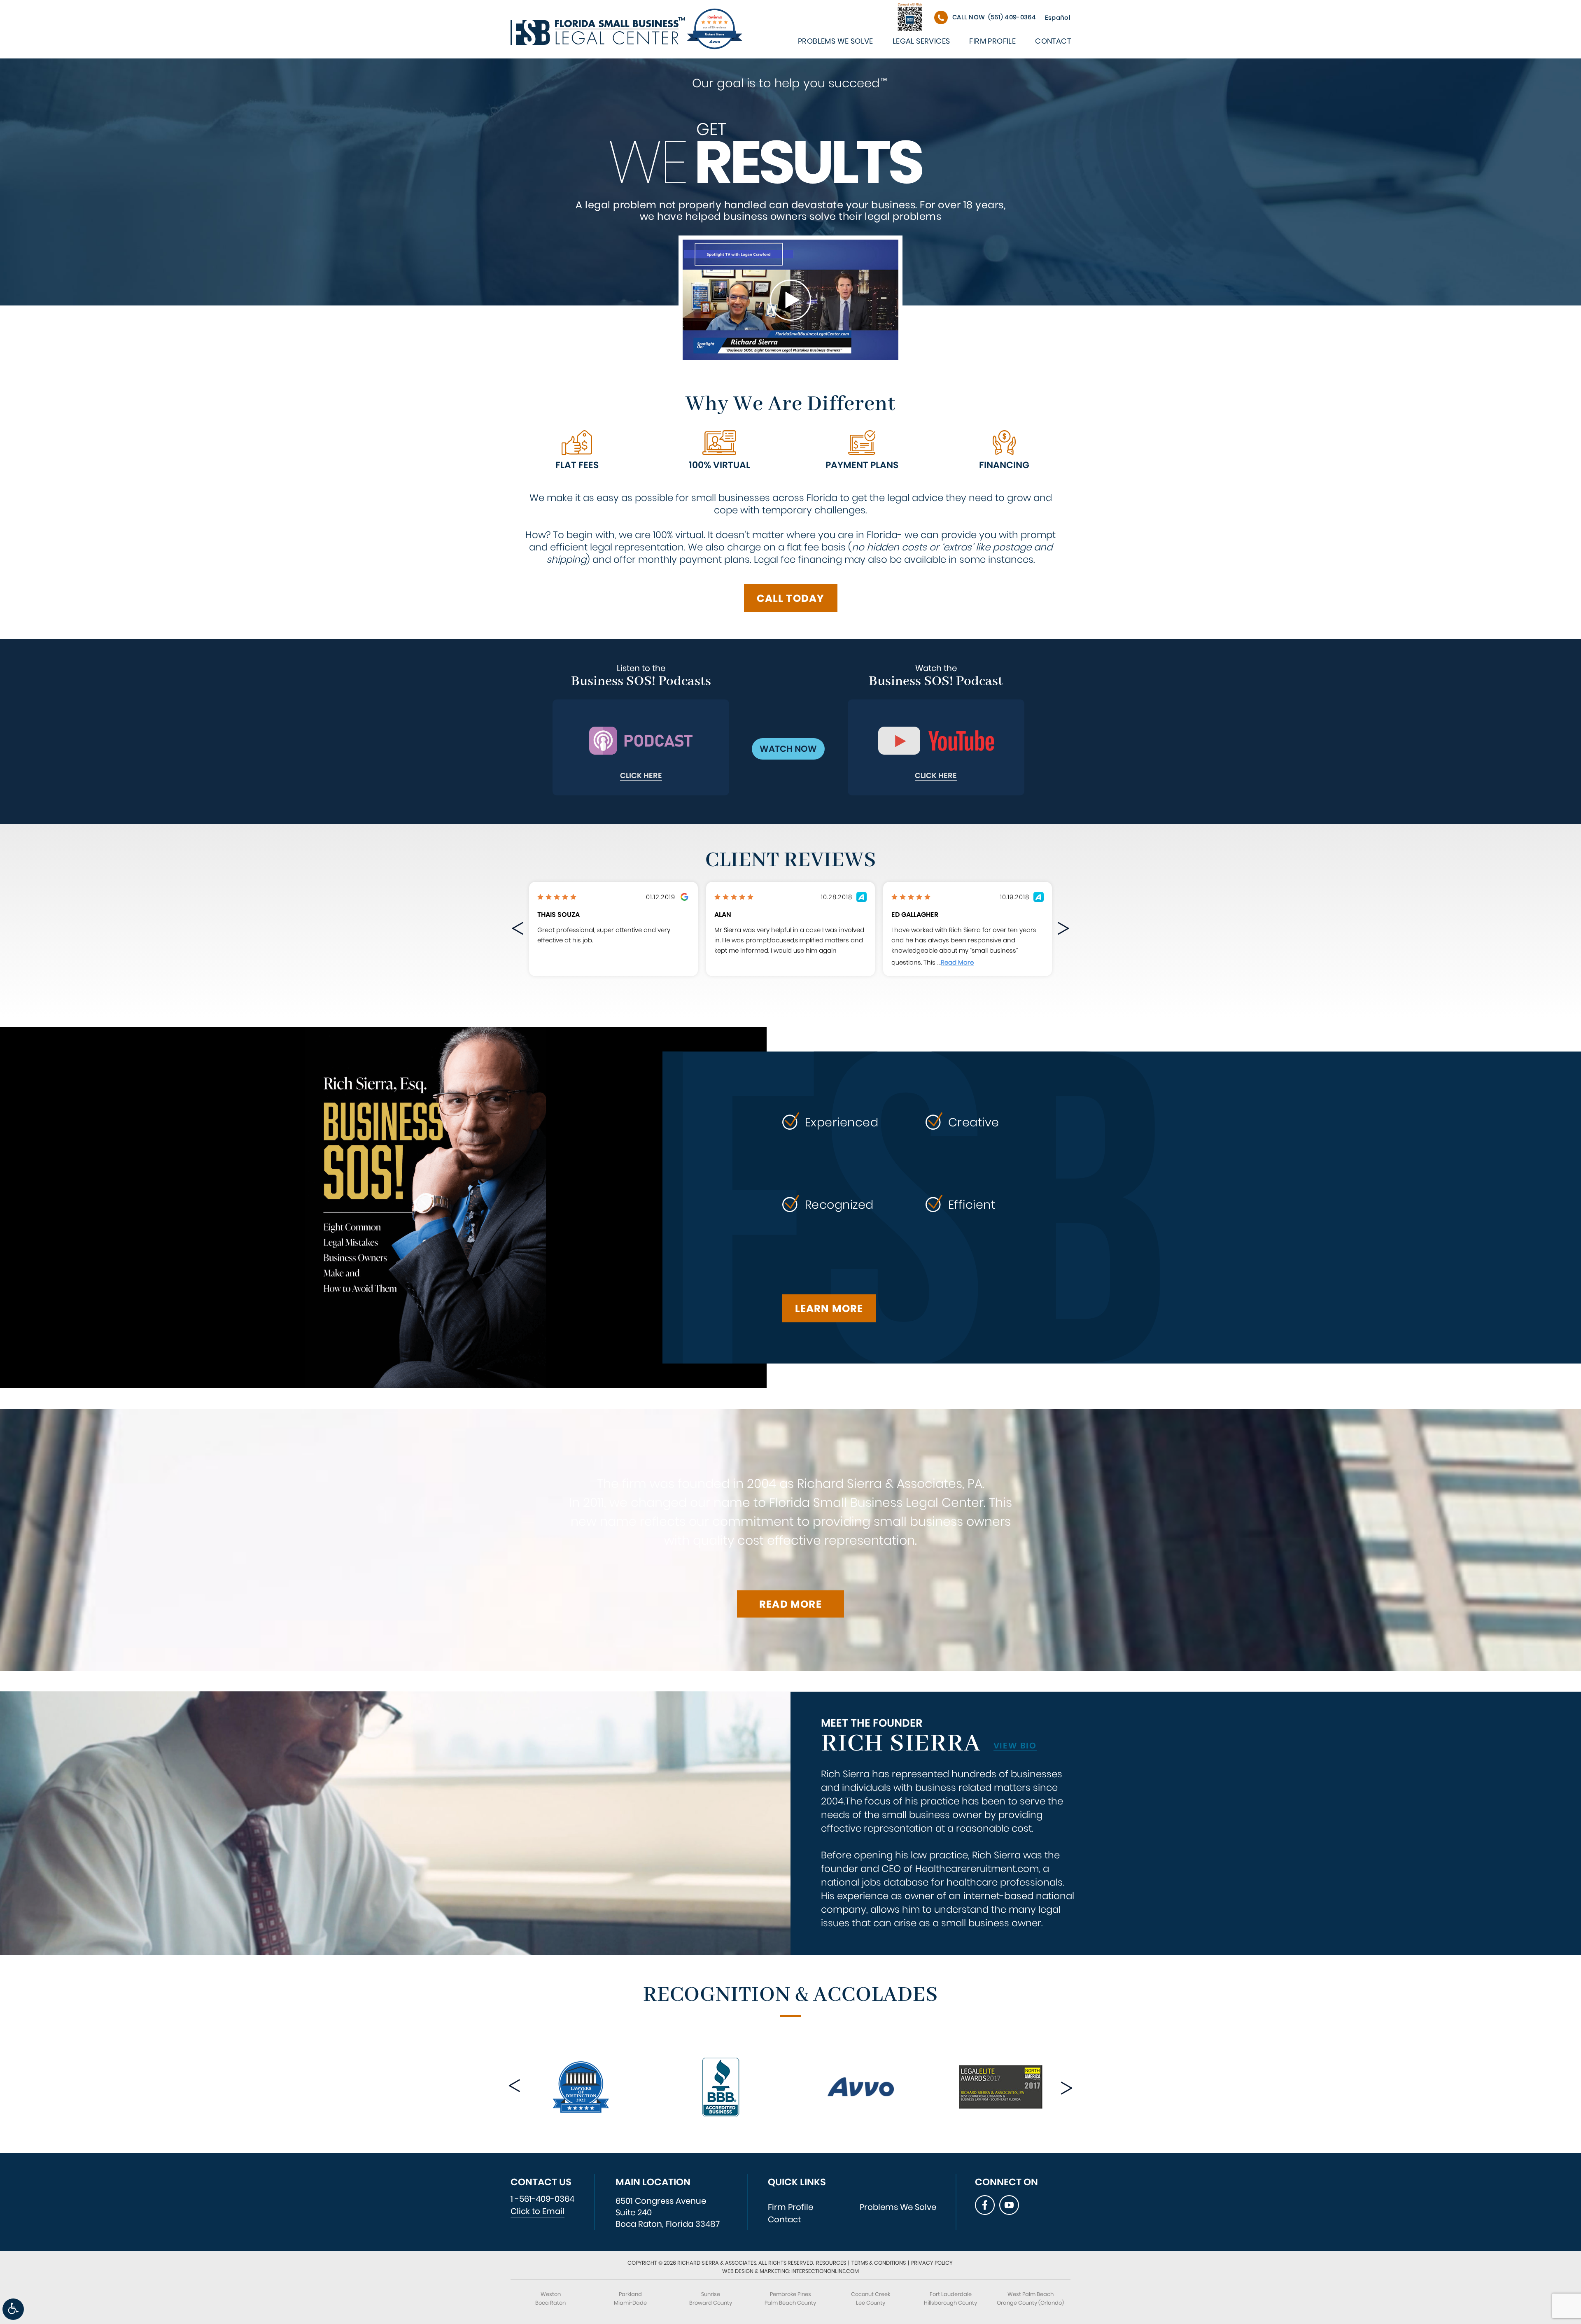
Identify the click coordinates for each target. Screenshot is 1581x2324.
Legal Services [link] (921, 41)
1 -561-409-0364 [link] (542, 2199)
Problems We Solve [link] (836, 41)
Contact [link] (1053, 41)
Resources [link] (831, 2263)
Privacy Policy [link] (932, 2263)
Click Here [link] (641, 776)
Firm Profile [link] (992, 41)
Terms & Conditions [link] (879, 2263)
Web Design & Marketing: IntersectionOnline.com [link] (790, 2271)
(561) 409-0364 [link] (994, 17)
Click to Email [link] (537, 2211)
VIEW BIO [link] (1015, 1746)
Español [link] (1058, 17)
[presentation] (519, 930)
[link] (13, 2309)
